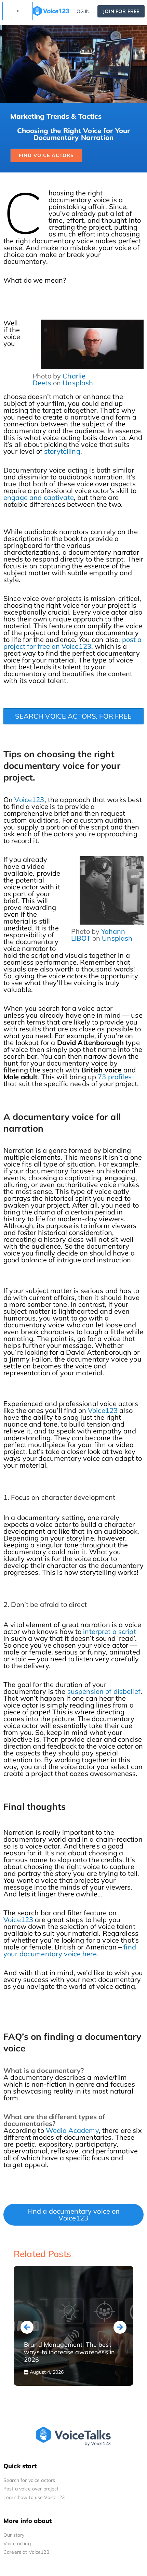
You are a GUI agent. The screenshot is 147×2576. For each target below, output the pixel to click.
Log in (82, 11)
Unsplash (78, 383)
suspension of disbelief (104, 1691)
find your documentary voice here (70, 1950)
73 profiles (115, 1077)
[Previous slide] (27, 2327)
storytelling (62, 451)
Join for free (121, 11)
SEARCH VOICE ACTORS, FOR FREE (73, 716)
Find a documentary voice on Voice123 (74, 2214)
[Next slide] (120, 2327)
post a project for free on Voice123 (72, 643)
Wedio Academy (72, 2130)
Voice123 (29, 800)
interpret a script (110, 1631)
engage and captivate (39, 497)
